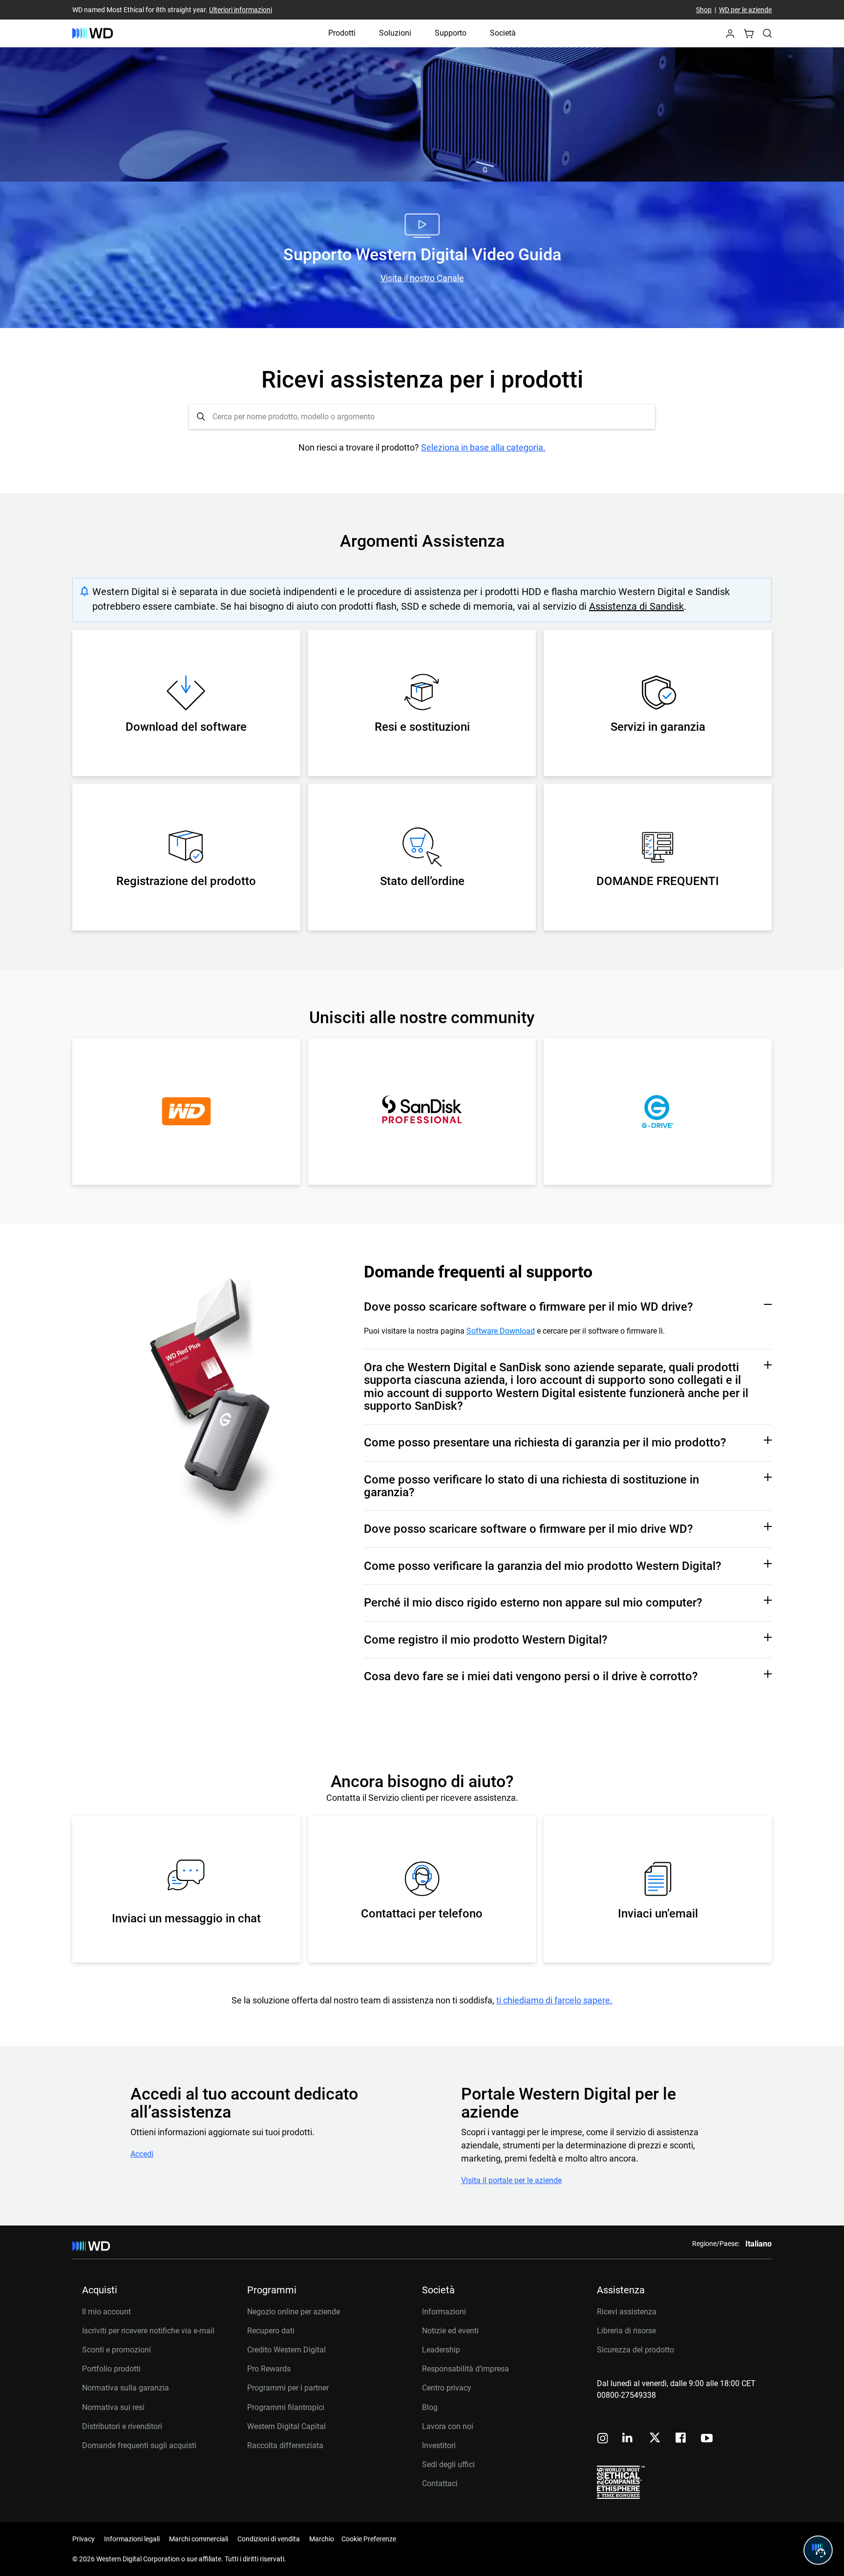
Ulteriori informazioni (241, 10)
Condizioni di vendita (269, 2539)
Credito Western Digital (286, 2350)
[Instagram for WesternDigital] (603, 2439)
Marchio (322, 2539)
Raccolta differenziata (285, 2445)
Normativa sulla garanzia (126, 2388)
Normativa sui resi (113, 2407)
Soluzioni (395, 33)
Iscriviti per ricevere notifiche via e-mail (148, 2331)
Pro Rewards (269, 2369)
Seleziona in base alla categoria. (483, 447)
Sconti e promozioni (116, 2350)
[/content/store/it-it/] (93, 33)
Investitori (439, 2445)
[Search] (767, 33)
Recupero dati (271, 2331)
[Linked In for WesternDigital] (628, 2439)
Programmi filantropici (286, 2407)
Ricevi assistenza (627, 2312)
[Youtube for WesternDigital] (707, 2439)
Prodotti (342, 33)
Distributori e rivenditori (122, 2426)
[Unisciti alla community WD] (186, 1112)
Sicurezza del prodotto (635, 2350)
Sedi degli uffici (448, 2464)
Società (503, 33)
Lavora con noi (448, 2426)
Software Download (501, 1331)
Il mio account (106, 2312)
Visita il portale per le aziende (511, 2181)
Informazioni (444, 2312)
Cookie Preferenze (369, 2539)
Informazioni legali (132, 2539)
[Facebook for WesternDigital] (681, 2439)
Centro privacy (447, 2388)
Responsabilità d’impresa (465, 2369)
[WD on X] (655, 2438)
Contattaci (440, 2483)
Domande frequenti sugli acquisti (139, 2445)
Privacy (84, 2539)
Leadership (441, 2350)
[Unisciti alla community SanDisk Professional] (422, 1112)
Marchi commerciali (199, 2539)
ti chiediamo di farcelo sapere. (554, 2000)
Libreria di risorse (626, 2331)
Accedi (142, 2154)
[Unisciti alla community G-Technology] (658, 1112)
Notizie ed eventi (450, 2331)
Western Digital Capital (286, 2426)
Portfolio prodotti (111, 2369)
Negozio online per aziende (294, 2312)
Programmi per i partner (288, 2388)
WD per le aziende (745, 10)
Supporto (451, 33)
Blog (430, 2407)
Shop (704, 10)
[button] (730, 36)
